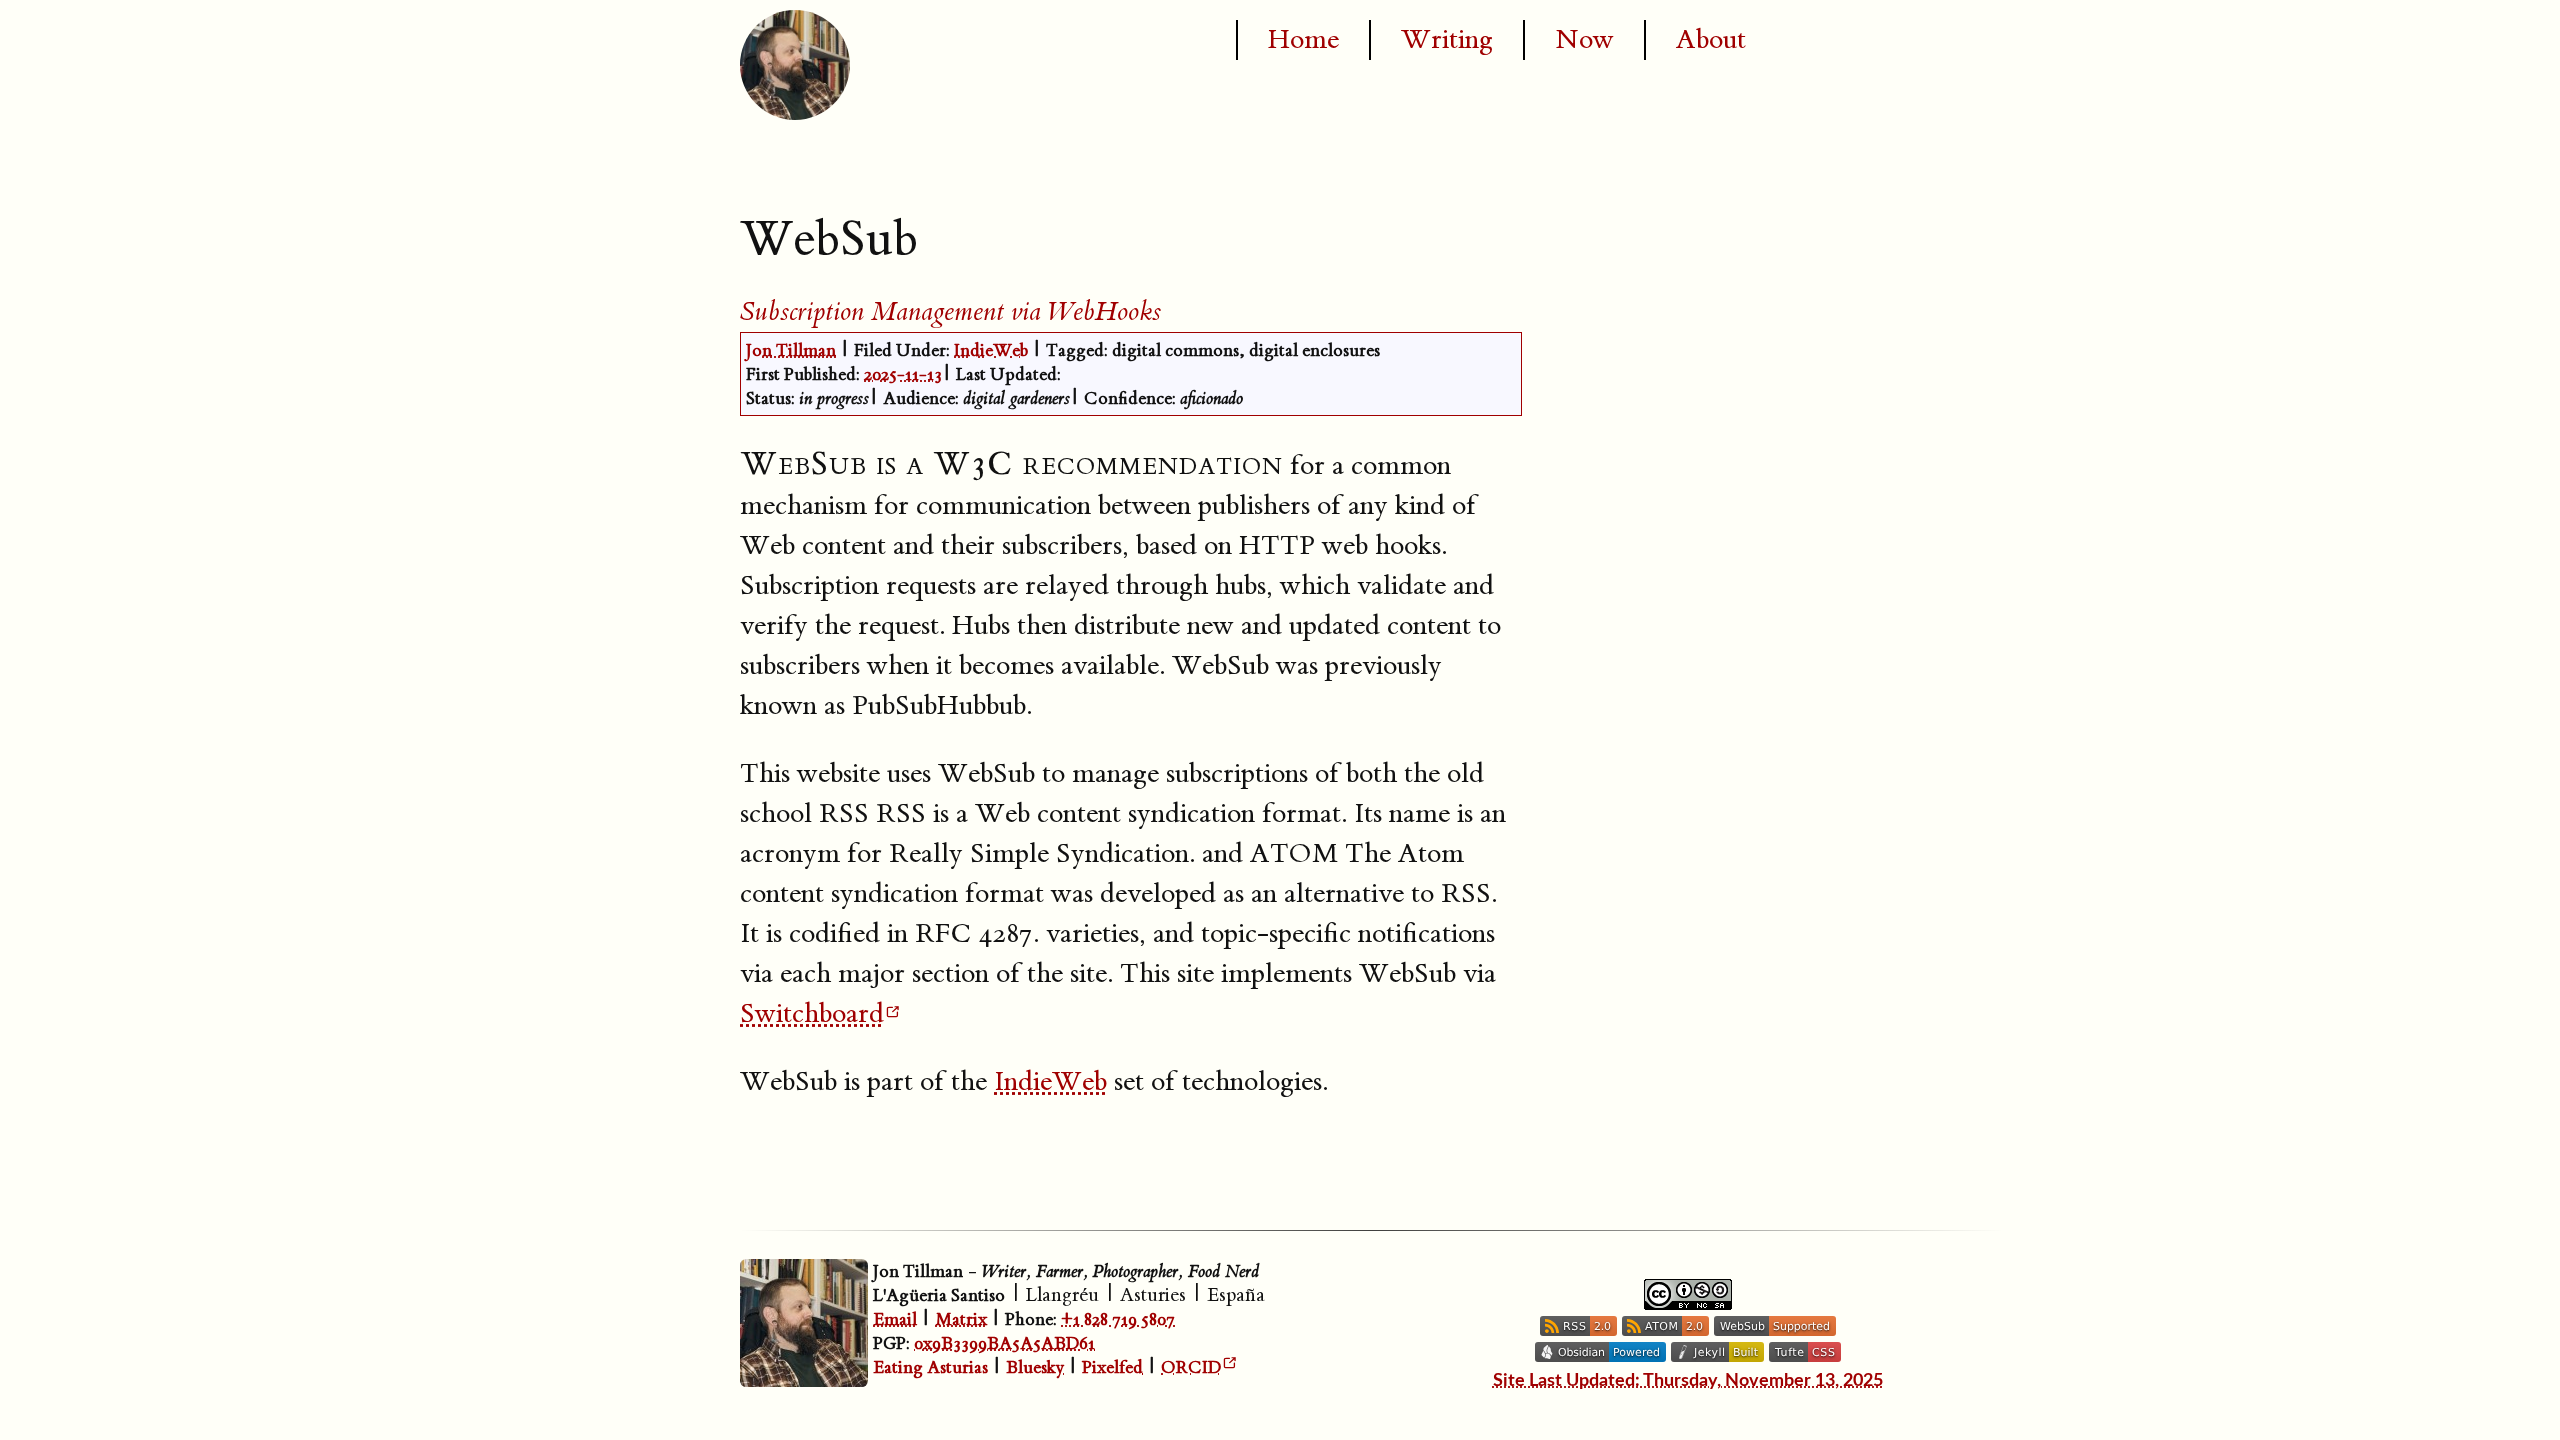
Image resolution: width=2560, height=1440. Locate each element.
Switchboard (812, 1014)
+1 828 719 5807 (1118, 1319)
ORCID (1191, 1367)
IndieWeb (991, 350)
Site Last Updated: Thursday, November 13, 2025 (1688, 1380)
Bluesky (1035, 1367)
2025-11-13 (903, 374)
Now (1584, 40)
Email (895, 1319)
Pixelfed (1112, 1367)
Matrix (961, 1319)
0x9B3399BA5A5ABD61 (1004, 1343)
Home (1303, 40)
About (1711, 40)
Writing (1447, 40)
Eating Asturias (930, 1367)
